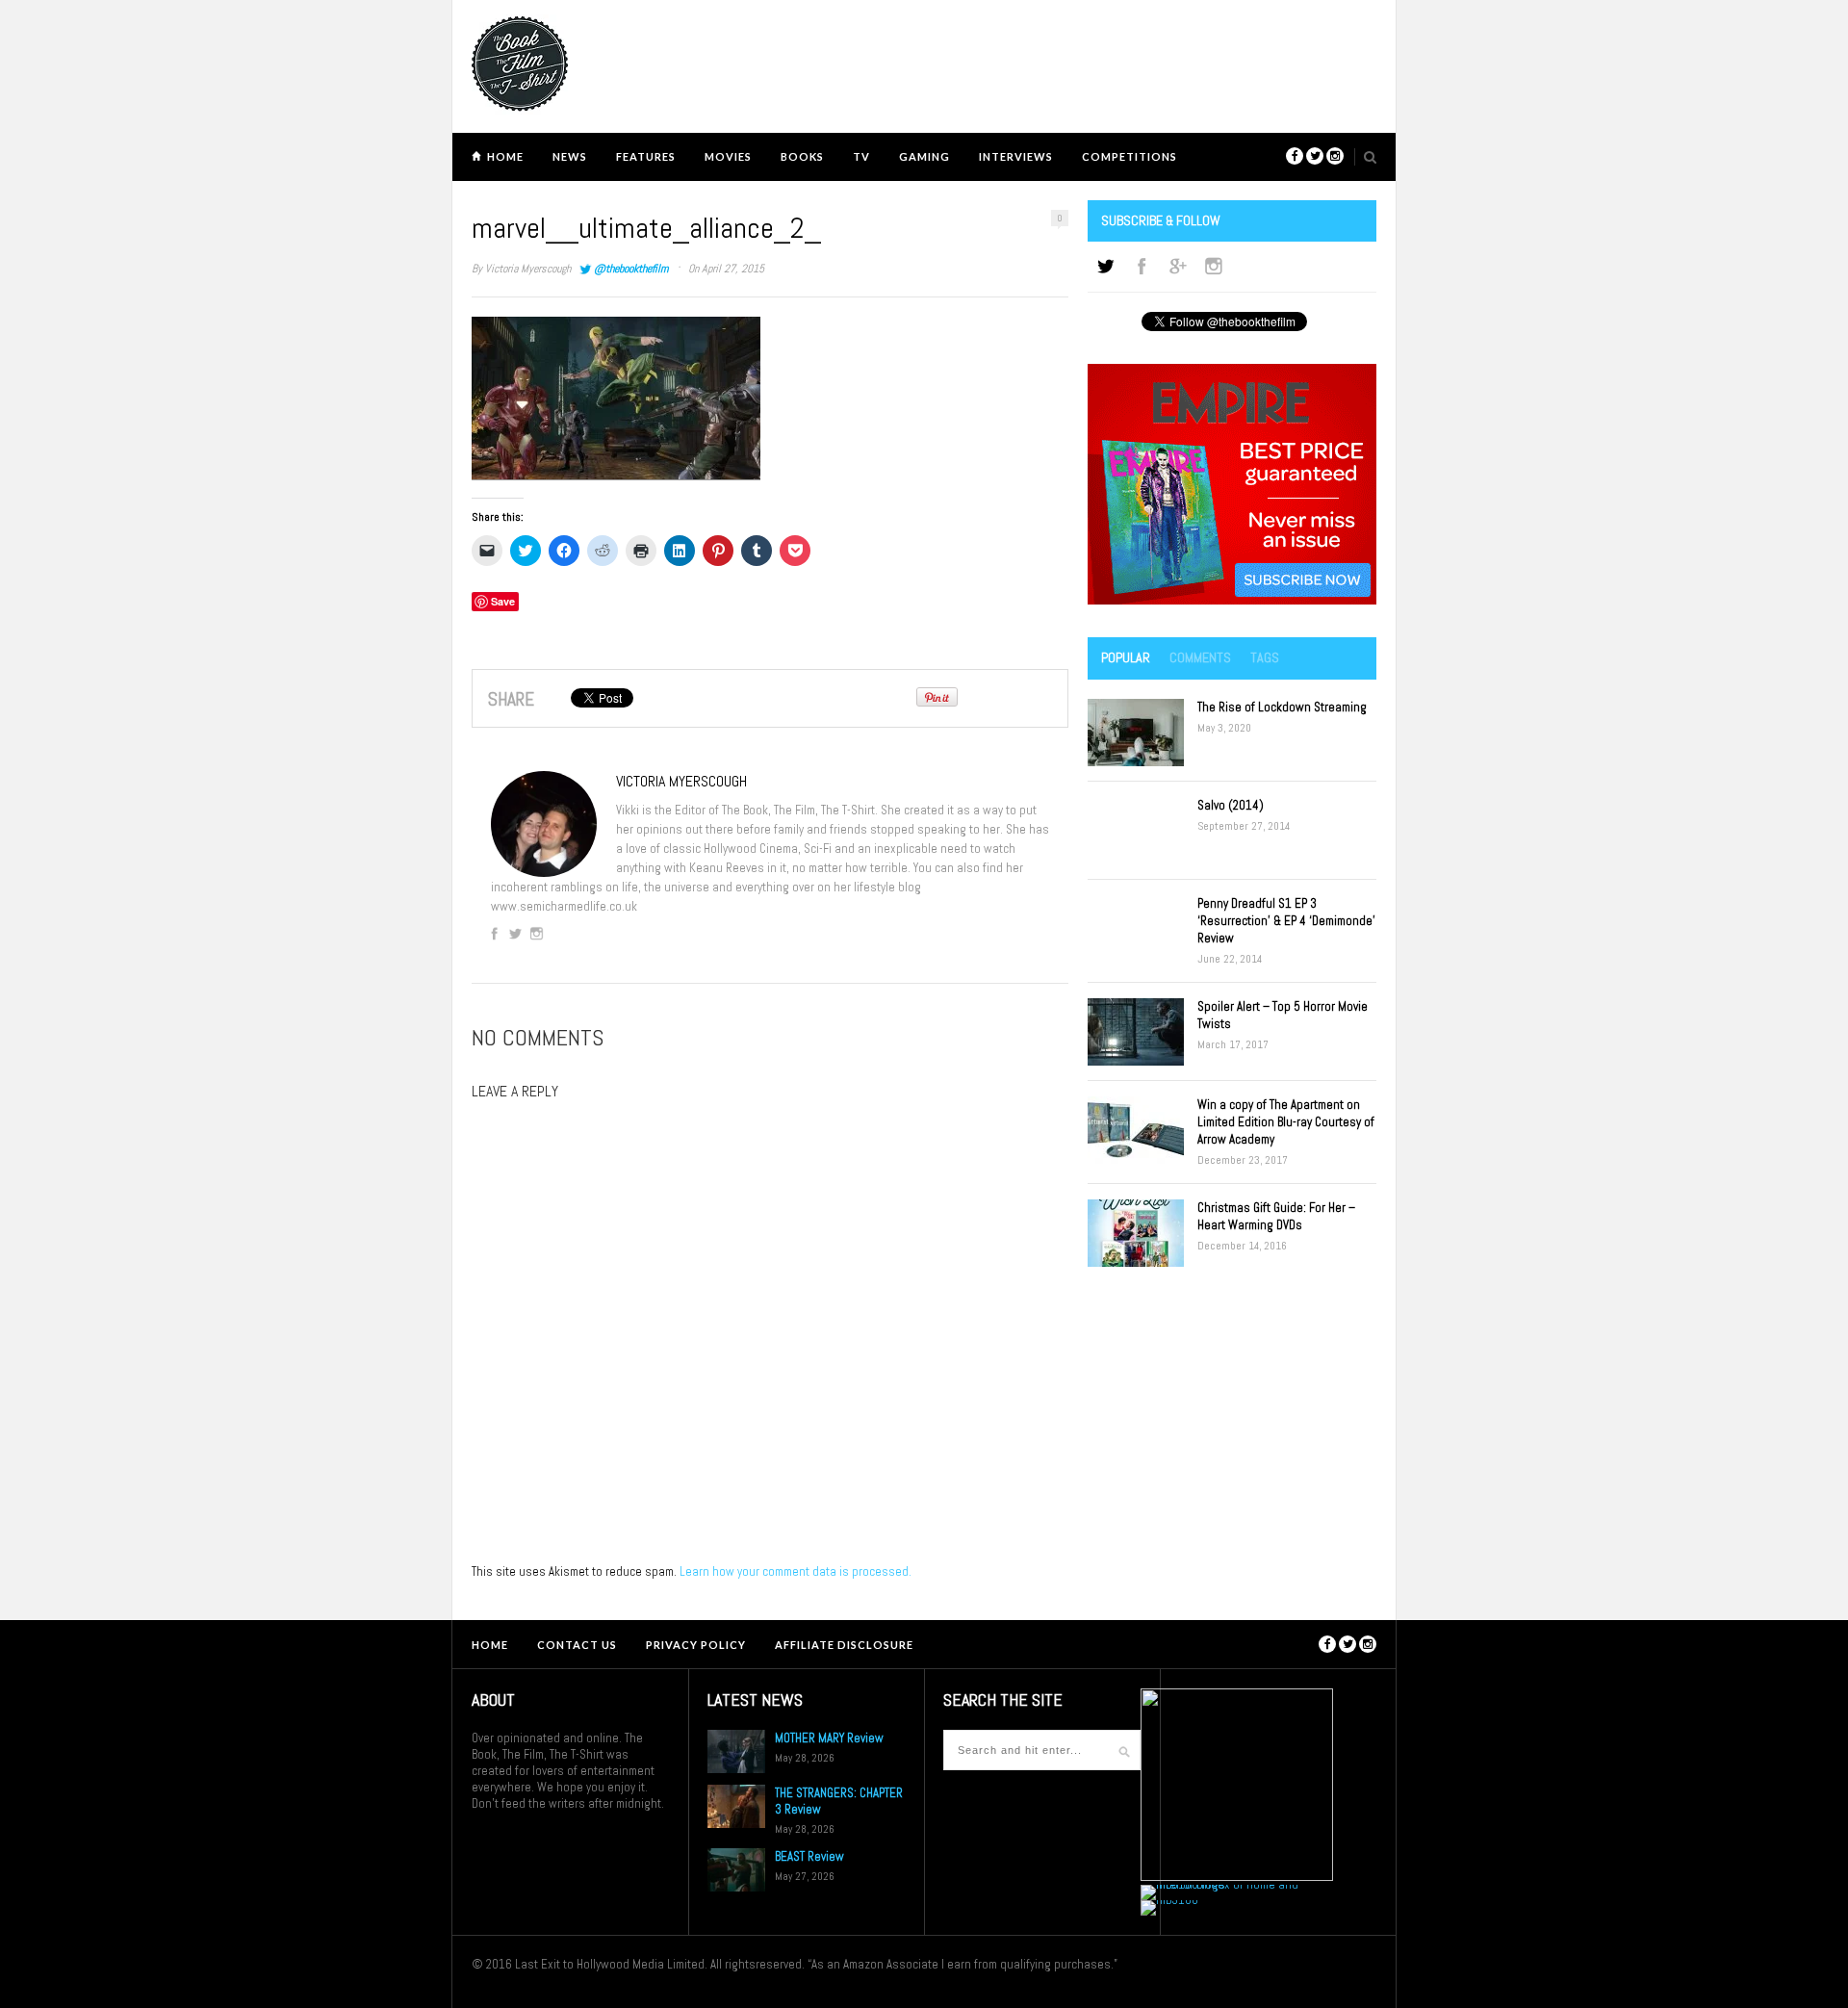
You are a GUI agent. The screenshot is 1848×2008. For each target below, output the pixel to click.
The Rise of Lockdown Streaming (1282, 707)
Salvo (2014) (1231, 805)
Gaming (924, 156)
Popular (1126, 657)
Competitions (1129, 156)
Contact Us (577, 1645)
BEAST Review (809, 1856)
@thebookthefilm (631, 269)
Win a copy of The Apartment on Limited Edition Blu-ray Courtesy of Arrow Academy (1286, 1122)
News (570, 156)
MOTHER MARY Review (829, 1738)
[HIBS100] (1169, 1900)
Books (802, 156)
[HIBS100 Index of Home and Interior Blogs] (1220, 1884)
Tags (1265, 657)
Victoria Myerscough (528, 269)
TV (861, 156)
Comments (1200, 657)
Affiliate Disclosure (844, 1645)
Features (646, 156)
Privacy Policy (696, 1645)
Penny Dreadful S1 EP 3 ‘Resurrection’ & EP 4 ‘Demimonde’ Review (1286, 921)
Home (505, 156)
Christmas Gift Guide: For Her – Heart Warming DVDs (1276, 1216)
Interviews (1016, 156)
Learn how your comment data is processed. (796, 1571)
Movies (728, 156)
